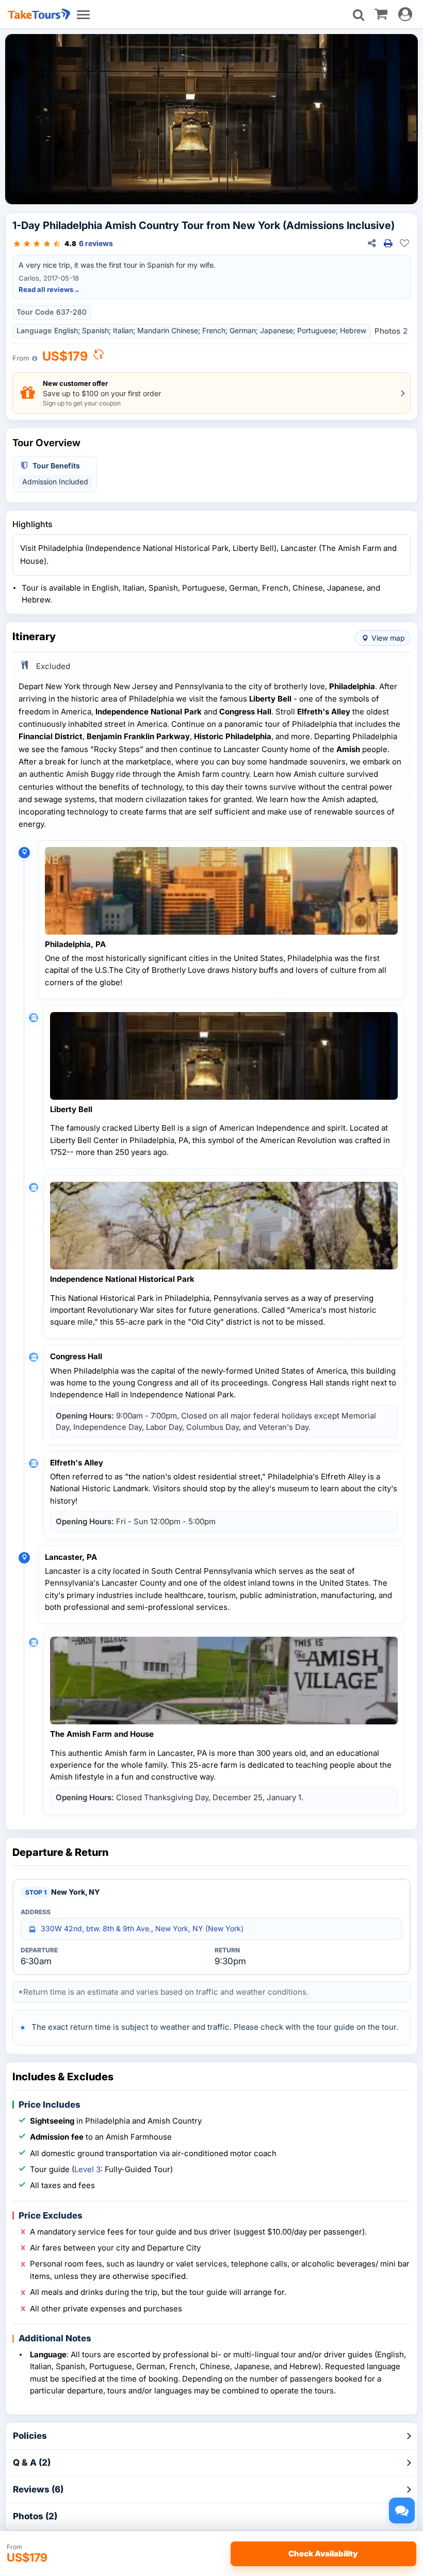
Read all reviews (49, 289)
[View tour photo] (211, 119)
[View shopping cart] (381, 13)
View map (388, 638)
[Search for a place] (359, 15)
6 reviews (96, 243)
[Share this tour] (371, 243)
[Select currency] (99, 357)
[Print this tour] (388, 243)
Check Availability (323, 2554)
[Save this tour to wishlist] (404, 243)
